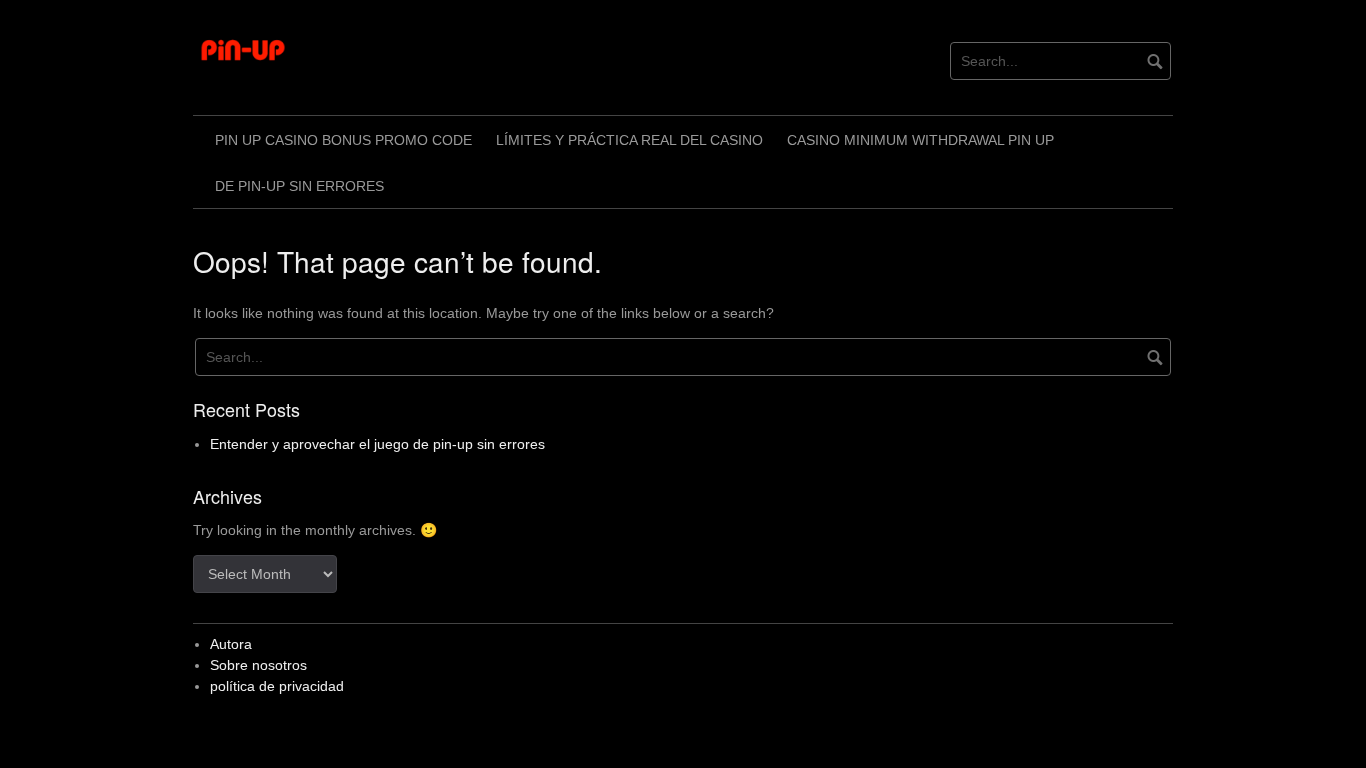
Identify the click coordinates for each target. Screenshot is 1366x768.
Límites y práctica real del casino (629, 140)
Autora (231, 644)
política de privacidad (277, 686)
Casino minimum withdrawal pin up (920, 140)
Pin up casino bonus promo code (343, 140)
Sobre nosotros (258, 665)
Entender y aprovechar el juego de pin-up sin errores (377, 444)
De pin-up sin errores (299, 186)
